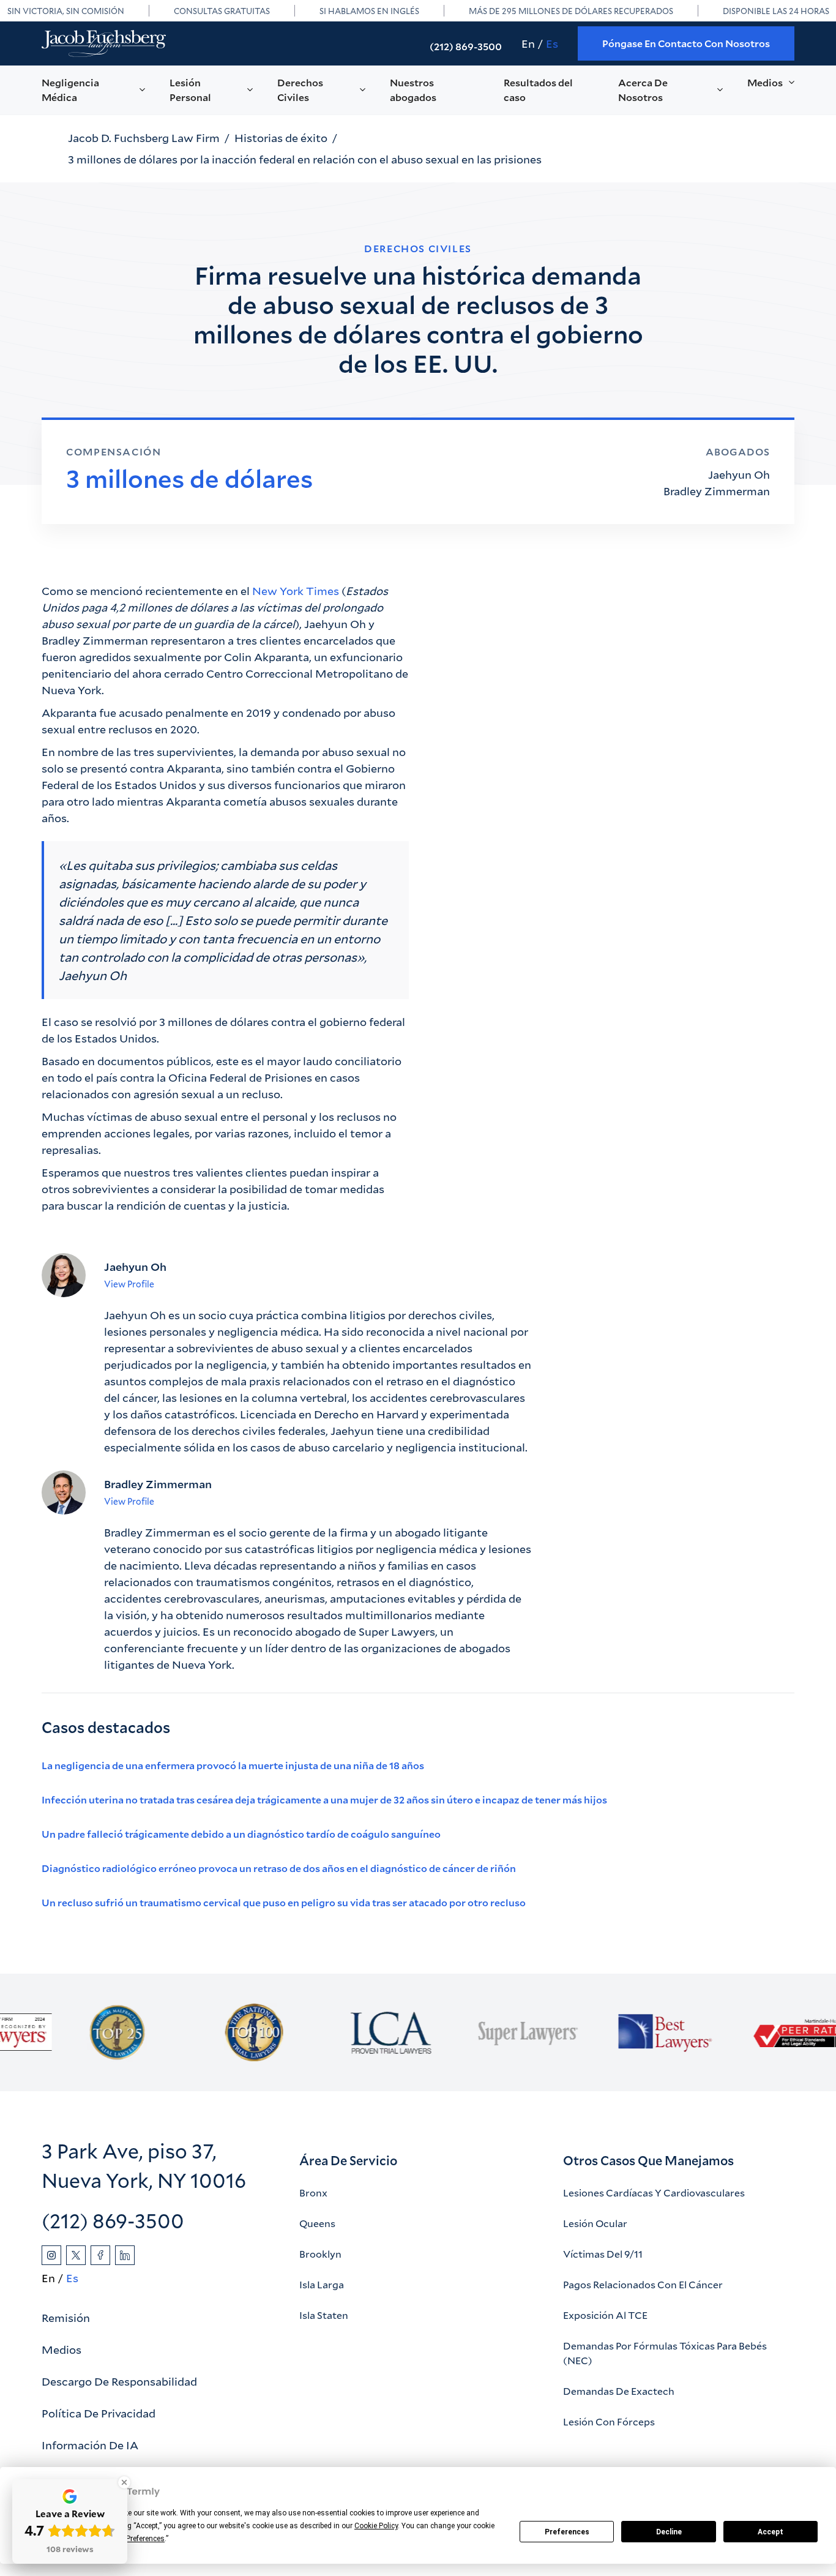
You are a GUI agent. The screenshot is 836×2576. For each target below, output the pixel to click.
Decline (669, 2532)
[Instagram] (51, 2255)
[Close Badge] (124, 2482)
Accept (771, 2532)
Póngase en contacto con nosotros (686, 43)
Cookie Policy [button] (376, 2526)
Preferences (567, 2532)
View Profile (129, 1284)
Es (552, 43)
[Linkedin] (125, 2255)
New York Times (296, 591)
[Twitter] (76, 2255)
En (528, 43)
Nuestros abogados (413, 90)
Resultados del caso (538, 90)
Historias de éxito (281, 138)
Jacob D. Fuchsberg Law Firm (144, 138)
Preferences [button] (145, 2539)
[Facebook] (100, 2255)
